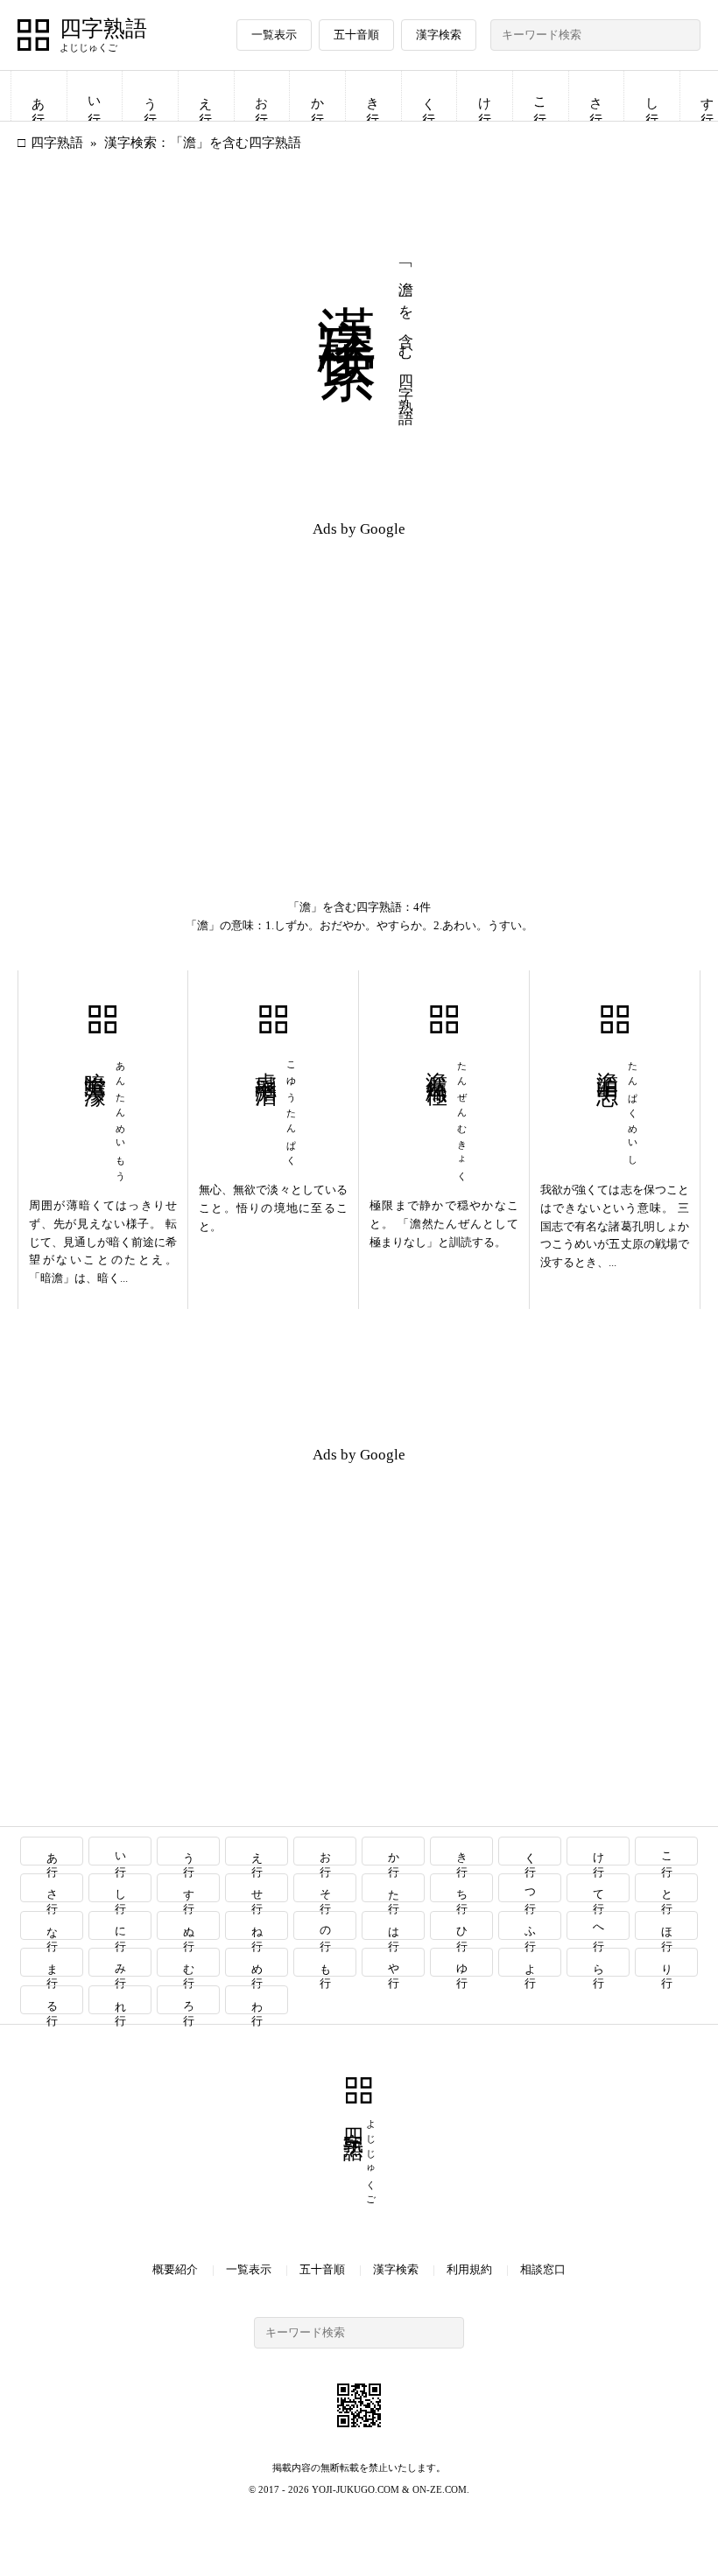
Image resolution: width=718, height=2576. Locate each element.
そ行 (325, 1888)
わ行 (257, 2000)
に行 (120, 1925)
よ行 (530, 1962)
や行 (394, 1962)
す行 (189, 1888)
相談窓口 (543, 2269)
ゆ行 (462, 1962)
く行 (429, 96)
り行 (667, 1962)
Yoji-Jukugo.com (355, 2489)
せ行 (257, 1888)
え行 (206, 96)
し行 (652, 96)
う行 (151, 96)
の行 (325, 1925)
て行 (598, 1888)
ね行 (257, 1925)
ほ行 (667, 1925)
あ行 (39, 96)
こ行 (540, 96)
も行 (325, 1962)
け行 (485, 96)
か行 (318, 96)
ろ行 (189, 2000)
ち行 (462, 1888)
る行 (52, 2000)
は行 (394, 1925)
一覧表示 (274, 35)
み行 (120, 1962)
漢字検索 (439, 35)
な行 (52, 1925)
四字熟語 (103, 29)
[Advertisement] (188, 675)
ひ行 (462, 1925)
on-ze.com (440, 2489)
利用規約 (469, 2269)
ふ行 (530, 1925)
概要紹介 (175, 2269)
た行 (394, 1888)
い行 (95, 96)
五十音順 (356, 35)
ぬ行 (189, 1925)
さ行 (596, 96)
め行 (257, 1962)
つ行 (530, 1888)
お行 (262, 96)
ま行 (52, 1962)
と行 (667, 1888)
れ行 (120, 2000)
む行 (189, 1962)
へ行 (598, 1925)
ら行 (598, 1962)
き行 (373, 96)
